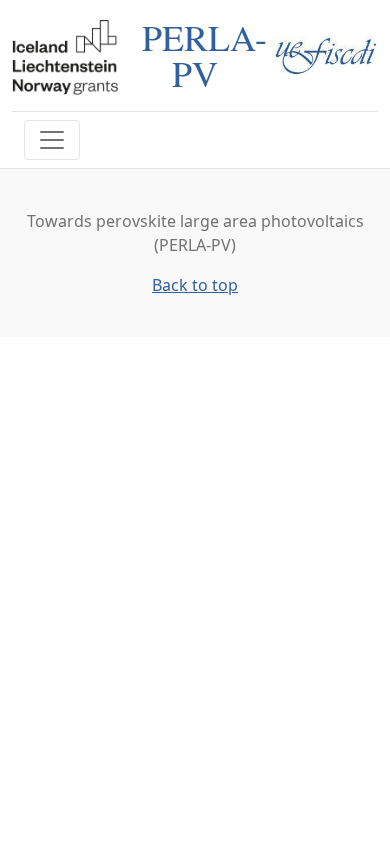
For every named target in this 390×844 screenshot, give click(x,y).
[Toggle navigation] (52, 140)
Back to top (195, 285)
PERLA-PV (204, 55)
